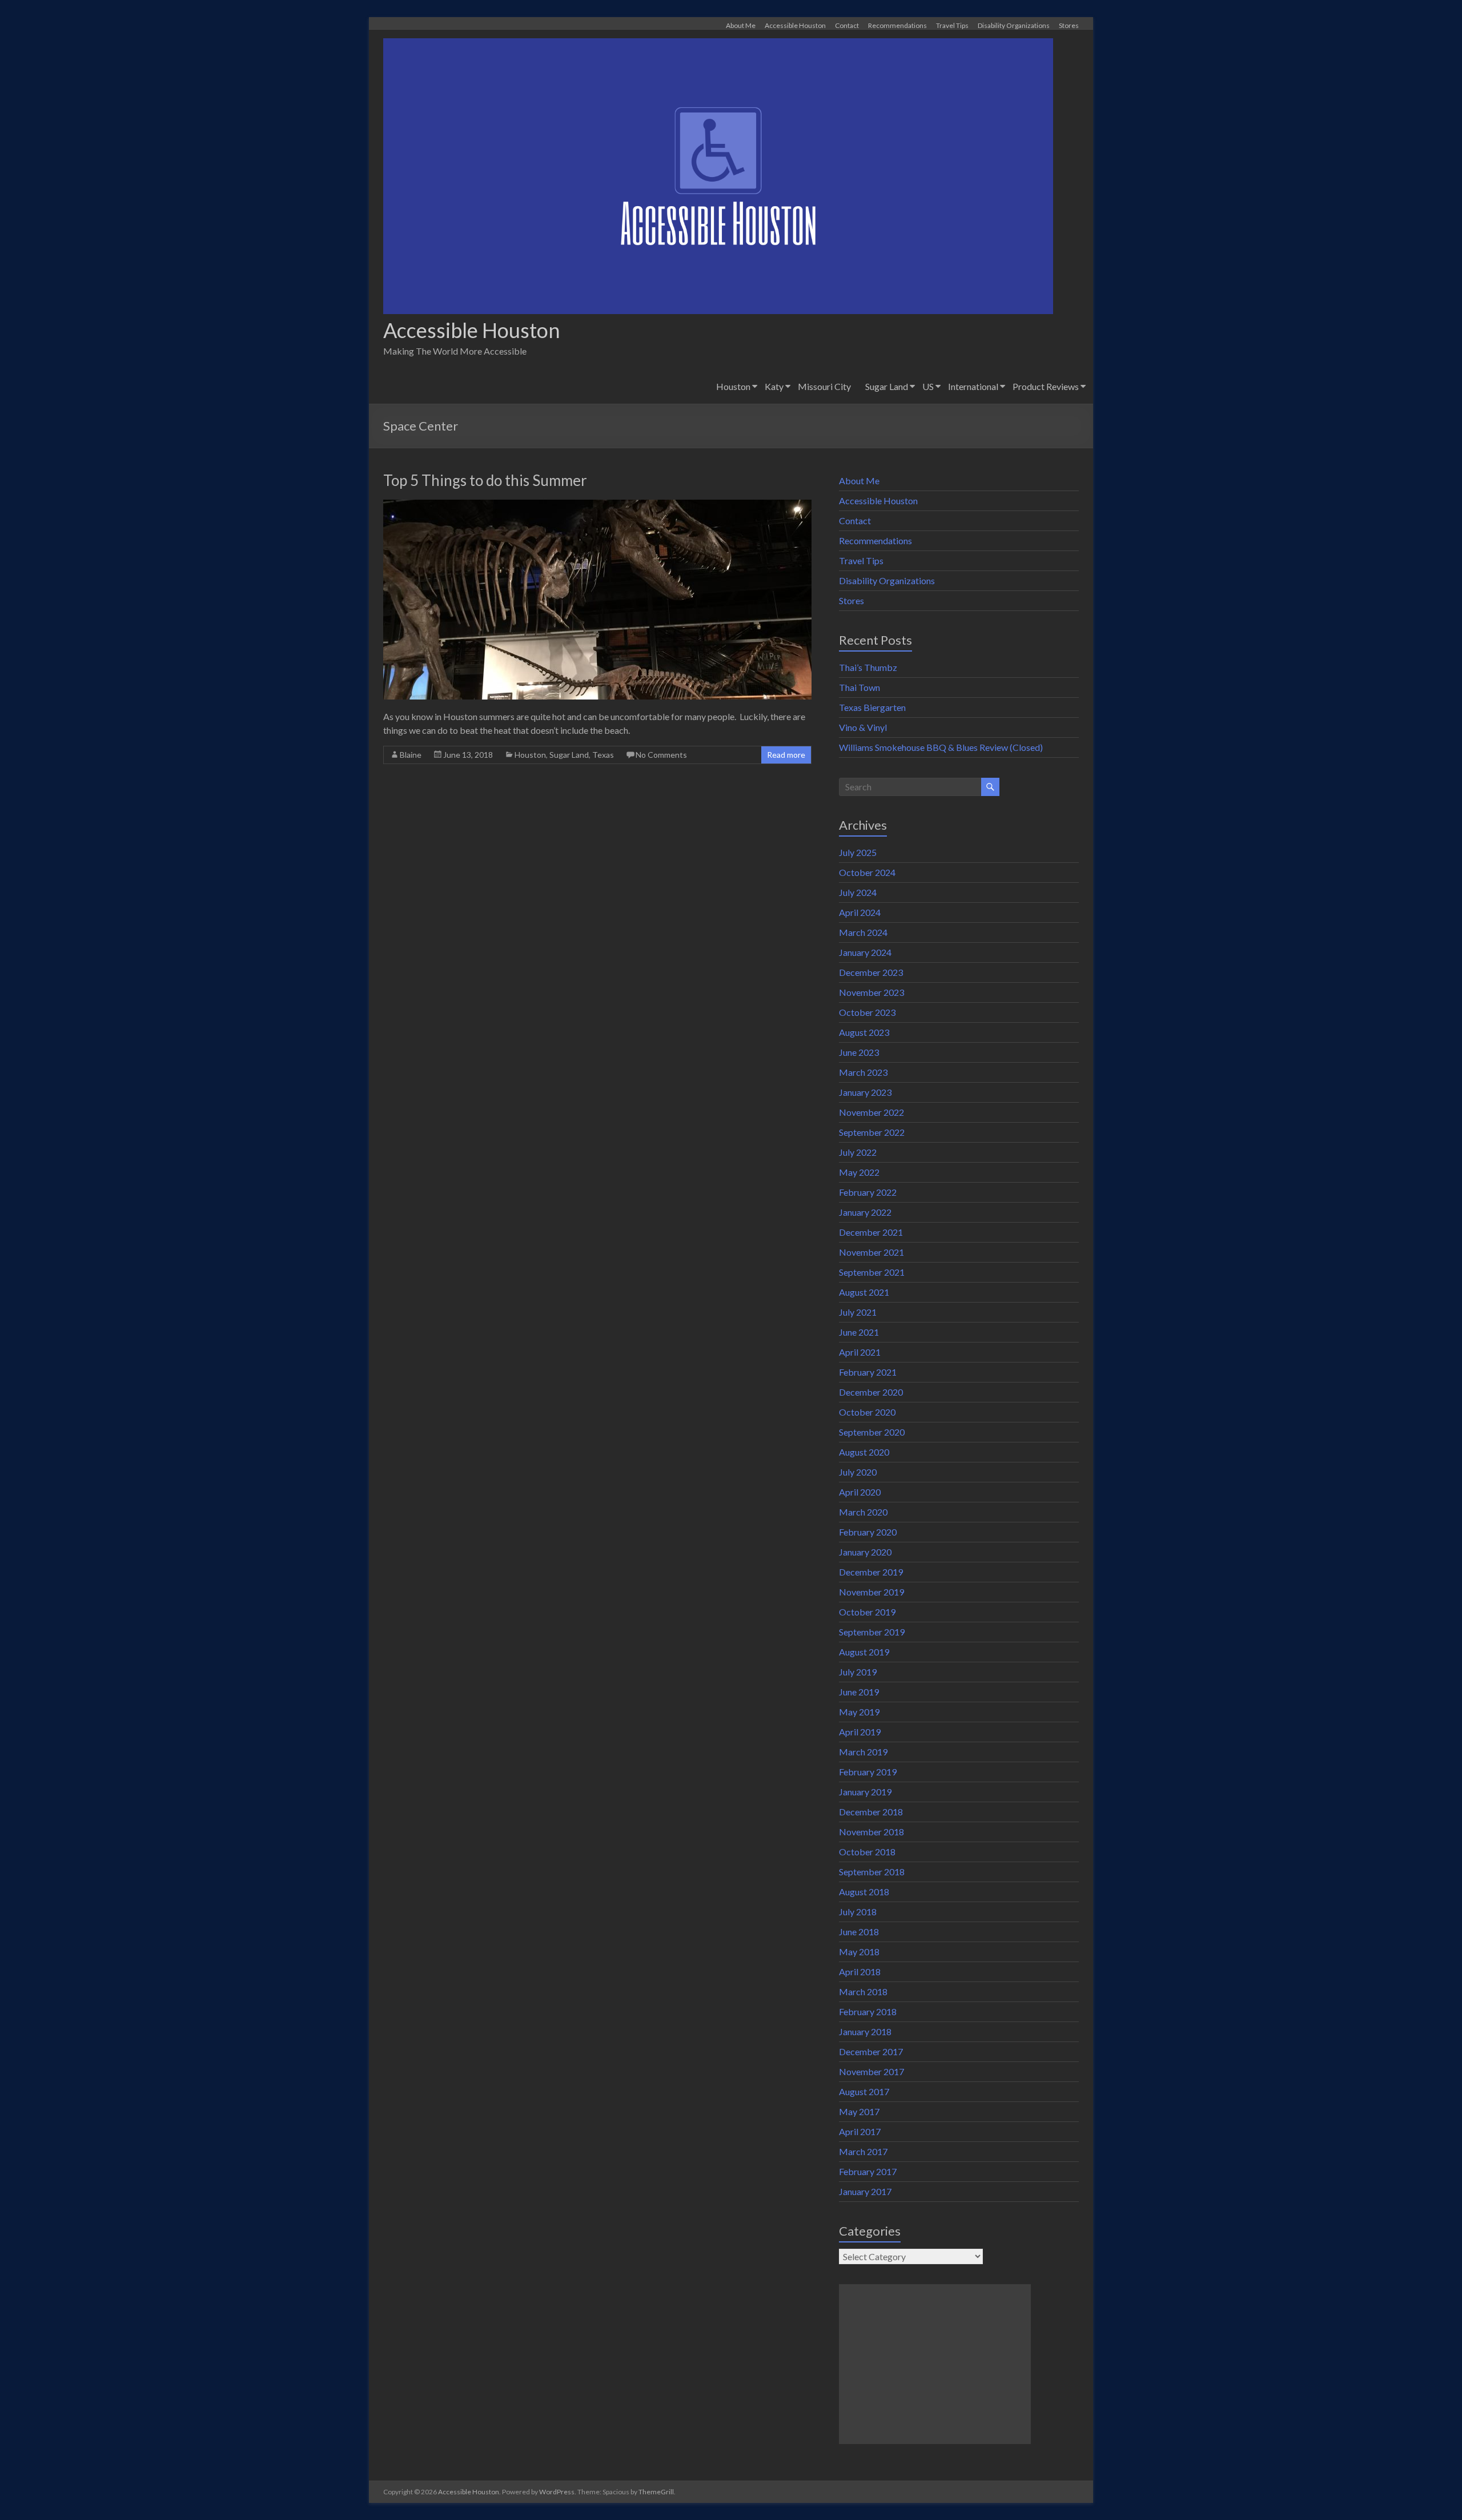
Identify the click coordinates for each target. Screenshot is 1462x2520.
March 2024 (863, 932)
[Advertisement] (935, 2364)
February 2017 (868, 2171)
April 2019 (860, 1732)
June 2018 (859, 1932)
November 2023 (871, 992)
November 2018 (871, 1832)
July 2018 (858, 1912)
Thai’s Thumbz (868, 667)
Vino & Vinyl (863, 727)
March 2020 (863, 1512)
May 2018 (859, 1952)
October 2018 (867, 1852)
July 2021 (858, 1312)
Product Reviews (1046, 386)
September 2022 (872, 1132)
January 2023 (865, 1092)
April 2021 (860, 1352)
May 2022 (859, 1172)
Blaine (411, 755)
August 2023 (864, 1032)
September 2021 (872, 1272)
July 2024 (858, 892)
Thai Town (859, 687)
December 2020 (871, 1392)
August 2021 (864, 1292)
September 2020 (872, 1432)
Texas (603, 755)
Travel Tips (952, 25)
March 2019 (863, 1752)
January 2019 (865, 1792)
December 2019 (871, 1572)
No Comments (661, 755)
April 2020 (860, 1492)
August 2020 (864, 1452)
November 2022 (871, 1112)
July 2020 (858, 1472)
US (928, 386)
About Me (741, 25)
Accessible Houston (795, 25)
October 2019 (867, 1612)
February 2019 (868, 1772)
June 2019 (859, 1692)
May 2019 (859, 1712)
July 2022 (858, 1152)
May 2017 (859, 2111)
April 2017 (860, 2131)
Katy (774, 386)
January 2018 (865, 2031)
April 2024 (860, 912)
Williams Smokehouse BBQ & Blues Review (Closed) (941, 747)
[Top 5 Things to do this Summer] (597, 505)
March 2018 (863, 1992)
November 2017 (871, 2071)
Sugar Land (887, 386)
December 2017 (871, 2051)
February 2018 (868, 2011)
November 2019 (871, 1592)
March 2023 (863, 1072)
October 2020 (867, 1412)
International (973, 386)
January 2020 (865, 1552)
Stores (1069, 25)
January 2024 (865, 952)
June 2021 (859, 1332)
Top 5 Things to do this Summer (485, 480)
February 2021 (868, 1372)
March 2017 (863, 2151)
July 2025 (858, 852)
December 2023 (871, 972)
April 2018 (860, 1972)
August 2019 (864, 1652)
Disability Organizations (1014, 25)
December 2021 (871, 1232)
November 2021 (871, 1252)
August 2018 (864, 1892)
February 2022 (868, 1192)
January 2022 (865, 1212)
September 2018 (872, 1872)
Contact (847, 25)
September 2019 (872, 1632)
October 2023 (867, 1012)
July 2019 (858, 1672)
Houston (733, 386)
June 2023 (859, 1052)
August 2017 (864, 2091)
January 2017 (865, 2191)
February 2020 (868, 1532)
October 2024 (867, 872)
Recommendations (897, 25)
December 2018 (871, 1812)
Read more (786, 755)
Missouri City (824, 386)
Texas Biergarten (872, 707)
